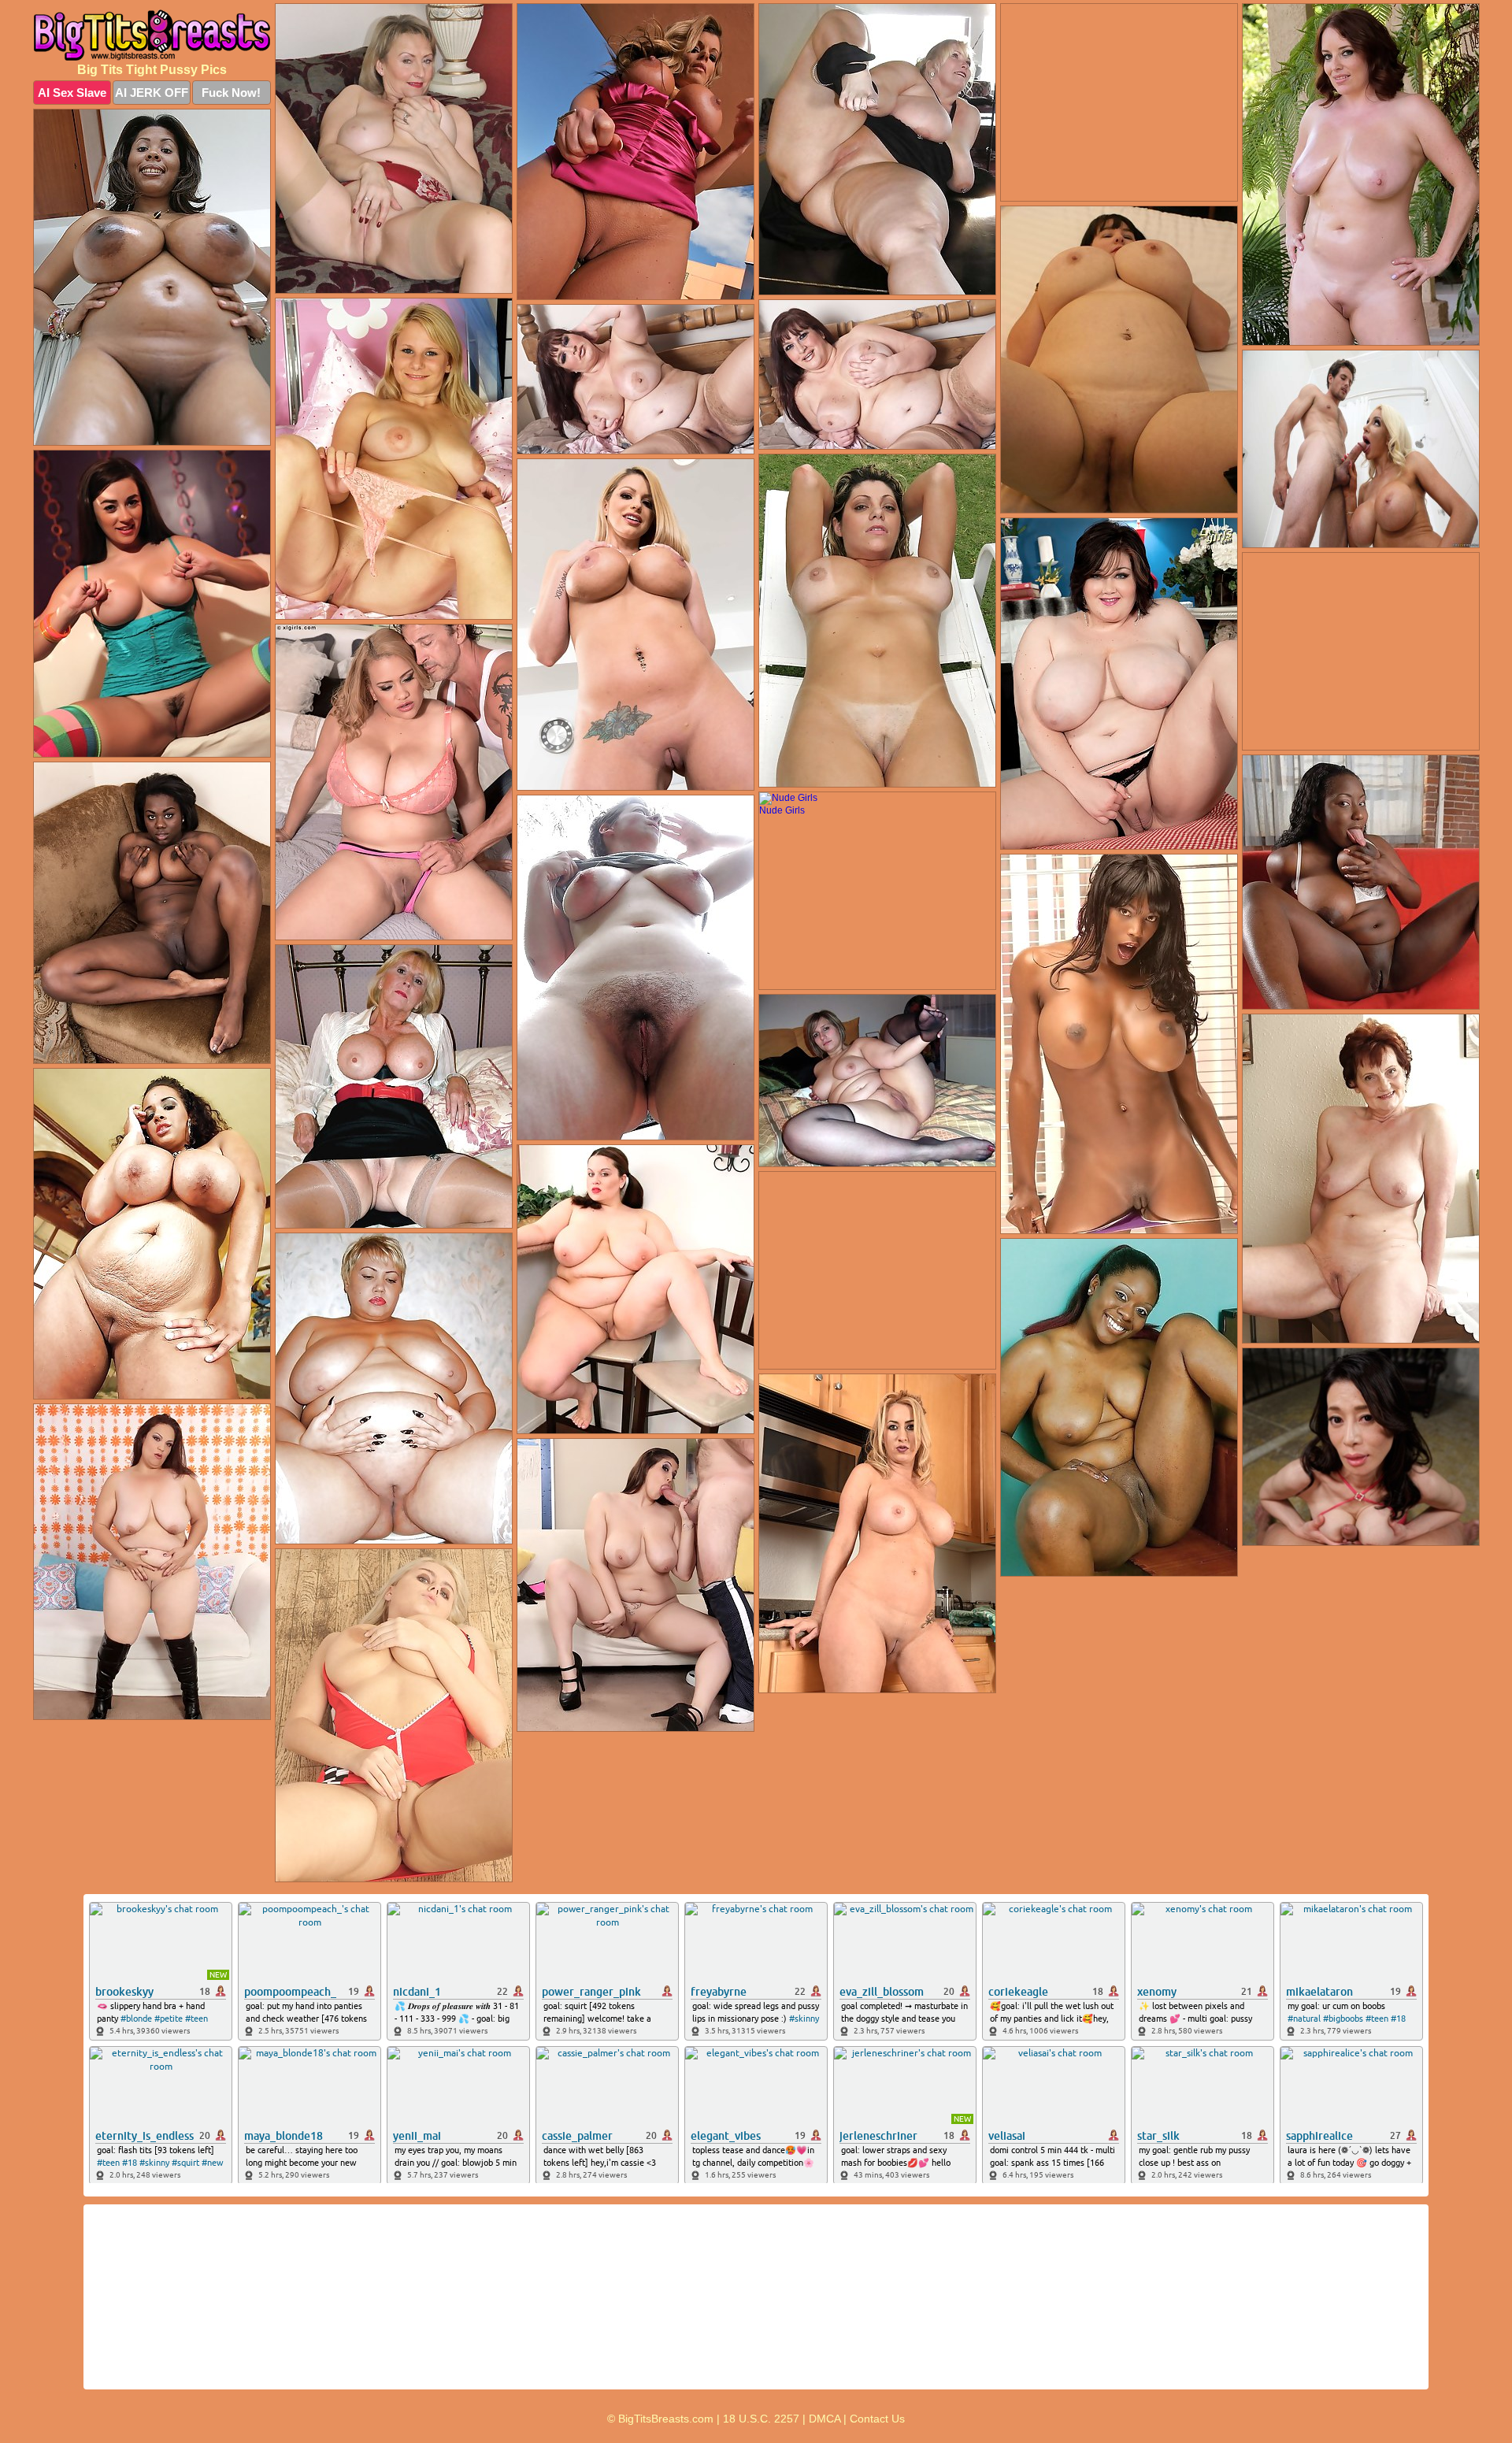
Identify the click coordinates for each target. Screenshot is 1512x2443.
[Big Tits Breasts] (152, 35)
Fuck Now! (231, 93)
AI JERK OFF (152, 93)
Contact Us (877, 2419)
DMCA (825, 2419)
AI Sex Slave (72, 93)
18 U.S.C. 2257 (761, 2419)
